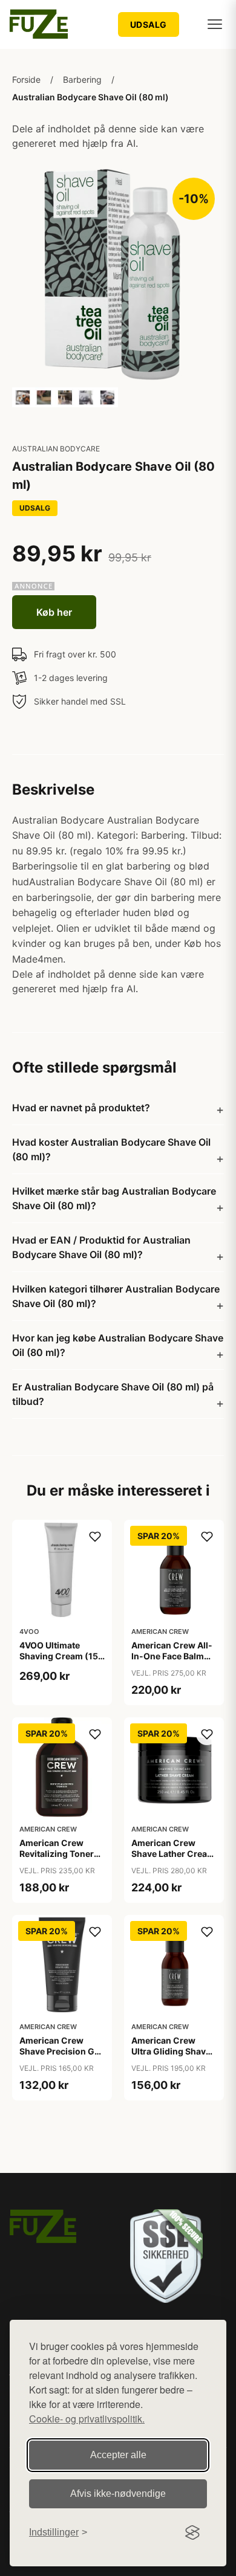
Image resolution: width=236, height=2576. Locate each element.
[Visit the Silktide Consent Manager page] (192, 2532)
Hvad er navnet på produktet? (81, 1108)
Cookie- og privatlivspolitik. (87, 2419)
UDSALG (149, 24)
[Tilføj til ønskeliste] (95, 1537)
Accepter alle (118, 2455)
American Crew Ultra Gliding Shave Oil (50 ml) (171, 2051)
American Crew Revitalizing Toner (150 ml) (57, 1854)
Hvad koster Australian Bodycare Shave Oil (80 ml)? (111, 1149)
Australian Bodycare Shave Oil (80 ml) (90, 97)
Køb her (54, 612)
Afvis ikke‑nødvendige (118, 2494)
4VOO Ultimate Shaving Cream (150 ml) (62, 1656)
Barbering (82, 79)
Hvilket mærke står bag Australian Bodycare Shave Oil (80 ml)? (114, 1198)
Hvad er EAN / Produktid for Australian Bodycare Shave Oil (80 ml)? (101, 1247)
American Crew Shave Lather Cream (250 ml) (173, 1854)
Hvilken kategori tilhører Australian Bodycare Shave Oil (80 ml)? (116, 1296)
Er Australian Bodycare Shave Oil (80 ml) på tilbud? (113, 1394)
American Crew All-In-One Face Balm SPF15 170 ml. (172, 1656)
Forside (26, 79)
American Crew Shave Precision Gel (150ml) (61, 2051)
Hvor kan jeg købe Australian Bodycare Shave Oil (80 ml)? (118, 1345)
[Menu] (215, 24)
